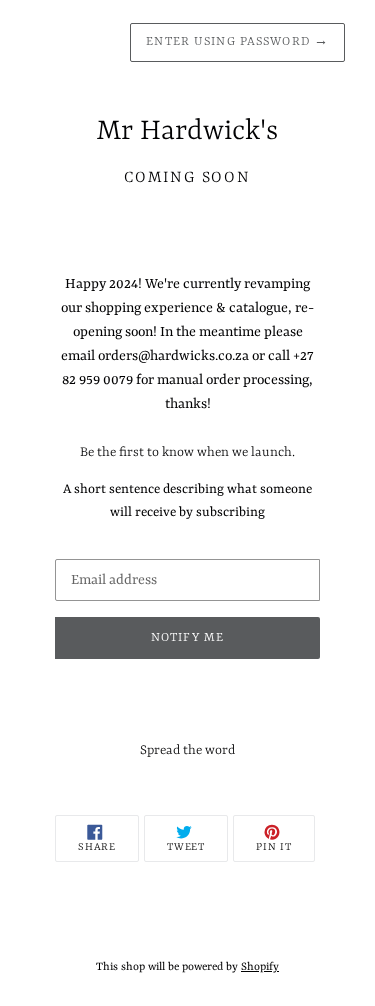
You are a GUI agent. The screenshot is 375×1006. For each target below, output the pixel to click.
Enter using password (237, 42)
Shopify (260, 967)
